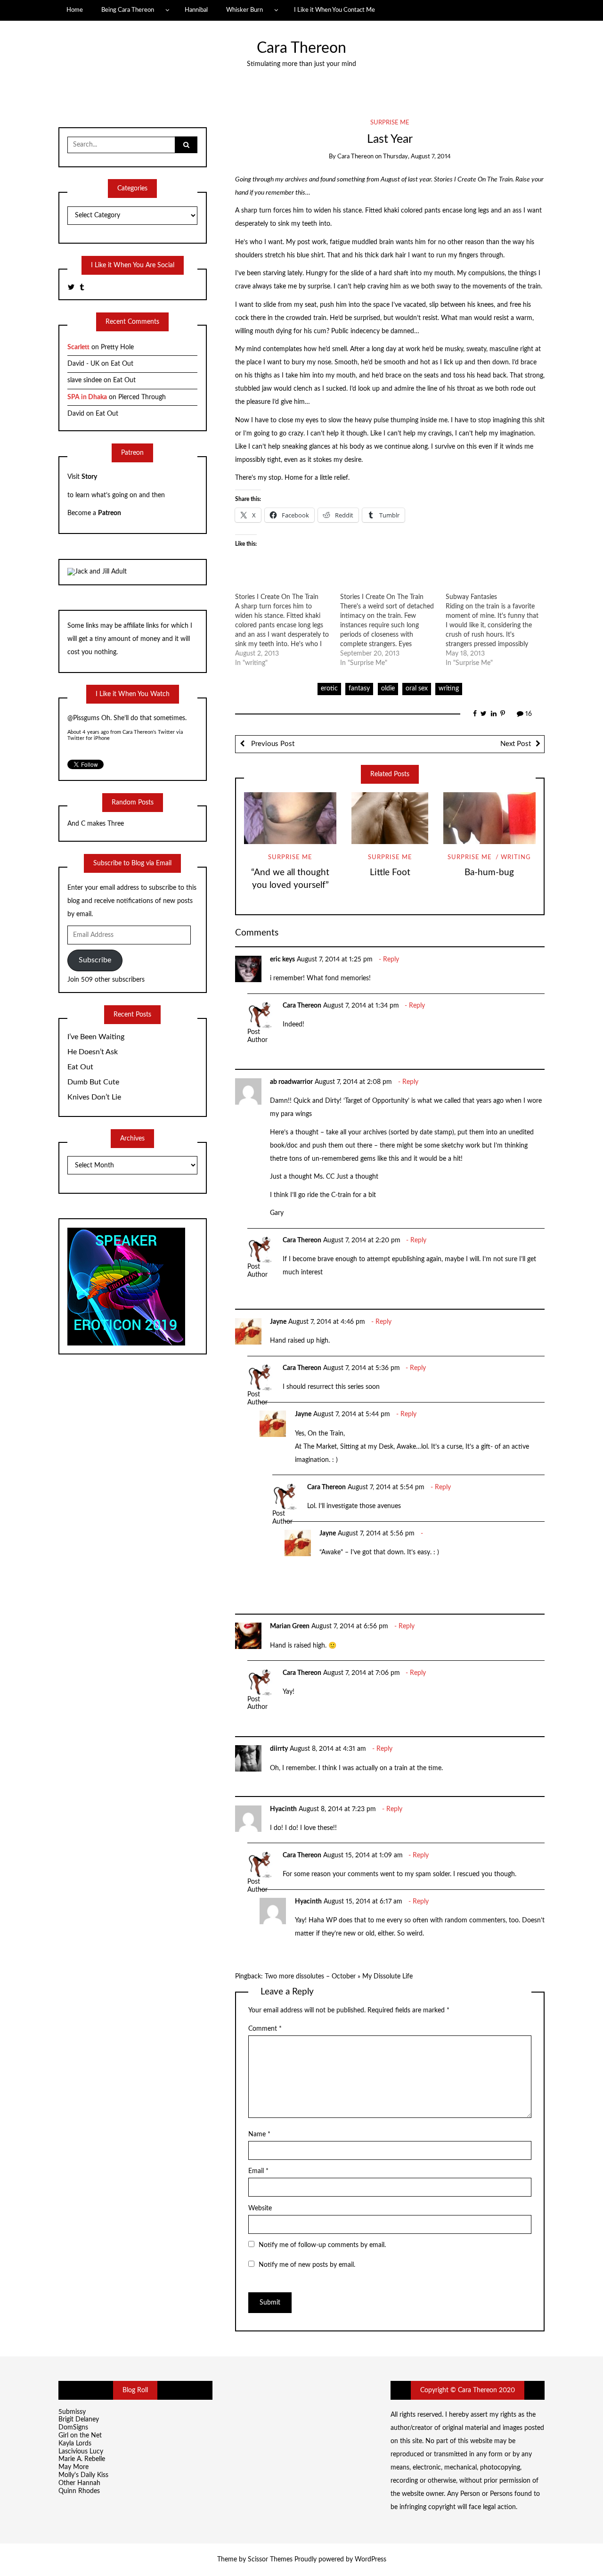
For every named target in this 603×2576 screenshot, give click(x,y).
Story (89, 477)
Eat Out (122, 364)
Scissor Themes (270, 2560)
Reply (391, 960)
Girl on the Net (80, 2436)
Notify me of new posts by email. (307, 2265)
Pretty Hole (117, 347)
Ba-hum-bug (489, 873)
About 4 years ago (88, 732)
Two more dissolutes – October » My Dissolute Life (339, 1977)
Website (260, 2208)
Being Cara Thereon (128, 10)
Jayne (278, 1322)
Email (258, 2171)
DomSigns (73, 2428)
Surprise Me (390, 123)
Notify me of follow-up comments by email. (322, 2245)
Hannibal (196, 10)
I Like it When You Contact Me (334, 10)
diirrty (279, 1749)
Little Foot (390, 873)
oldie (388, 689)
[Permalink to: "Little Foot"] (390, 818)
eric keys (282, 960)
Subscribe (95, 960)
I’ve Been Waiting (96, 1037)
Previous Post (272, 744)
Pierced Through (142, 397)
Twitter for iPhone (89, 738)
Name (259, 2134)
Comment (265, 2029)
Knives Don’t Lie (94, 1097)
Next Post (516, 744)
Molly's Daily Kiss (83, 2475)
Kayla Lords (75, 2444)
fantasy (359, 689)
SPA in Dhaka (87, 397)
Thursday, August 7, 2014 (417, 157)
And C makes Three (96, 824)
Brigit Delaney (79, 2420)
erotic (329, 689)
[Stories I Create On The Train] (288, 630)
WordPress (371, 2560)
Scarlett (78, 347)
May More (73, 2467)
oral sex (417, 689)
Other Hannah (79, 2483)
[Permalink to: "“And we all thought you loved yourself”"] (290, 818)
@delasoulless (87, 719)
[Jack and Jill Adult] (97, 572)
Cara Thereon (301, 48)
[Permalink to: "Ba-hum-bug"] (489, 818)
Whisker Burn (244, 10)
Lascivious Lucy (81, 2452)
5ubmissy (72, 2412)
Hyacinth (283, 1809)
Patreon (110, 513)
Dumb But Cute (93, 1082)
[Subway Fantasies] (498, 630)
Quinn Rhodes (79, 2491)
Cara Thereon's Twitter (149, 732)
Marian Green (290, 1626)
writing (449, 689)
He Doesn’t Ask (93, 1052)
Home (75, 10)
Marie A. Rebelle (82, 2459)
